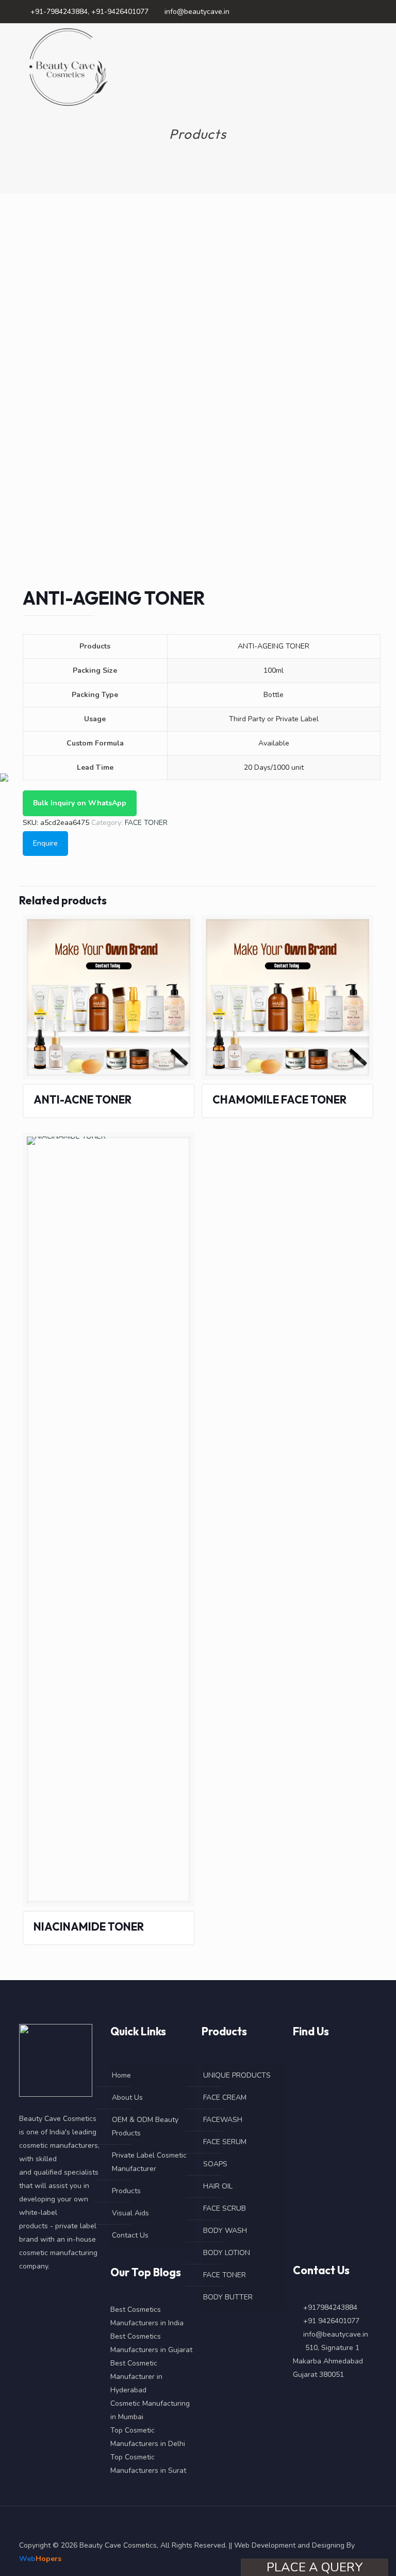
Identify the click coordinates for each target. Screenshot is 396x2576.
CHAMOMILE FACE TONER (279, 1099)
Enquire (45, 843)
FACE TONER (146, 823)
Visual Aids (130, 2213)
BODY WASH (225, 2231)
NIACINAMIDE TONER (89, 1926)
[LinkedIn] (358, 11)
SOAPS (215, 2164)
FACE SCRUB (225, 2208)
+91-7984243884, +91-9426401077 (89, 12)
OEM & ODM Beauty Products (145, 2126)
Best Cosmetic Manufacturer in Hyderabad (136, 2377)
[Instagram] (372, 11)
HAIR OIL (218, 2186)
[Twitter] (344, 11)
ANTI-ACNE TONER (82, 1099)
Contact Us (130, 2235)
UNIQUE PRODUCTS (237, 2075)
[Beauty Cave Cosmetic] (69, 67)
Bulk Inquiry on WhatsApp (80, 803)
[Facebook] (330, 11)
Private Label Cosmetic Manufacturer (149, 2162)
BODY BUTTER (228, 2297)
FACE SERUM (225, 2142)
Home (121, 2075)
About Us (127, 2097)
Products (126, 2191)
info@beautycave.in (197, 12)
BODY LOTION (227, 2253)
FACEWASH (223, 2120)
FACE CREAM (225, 2097)
